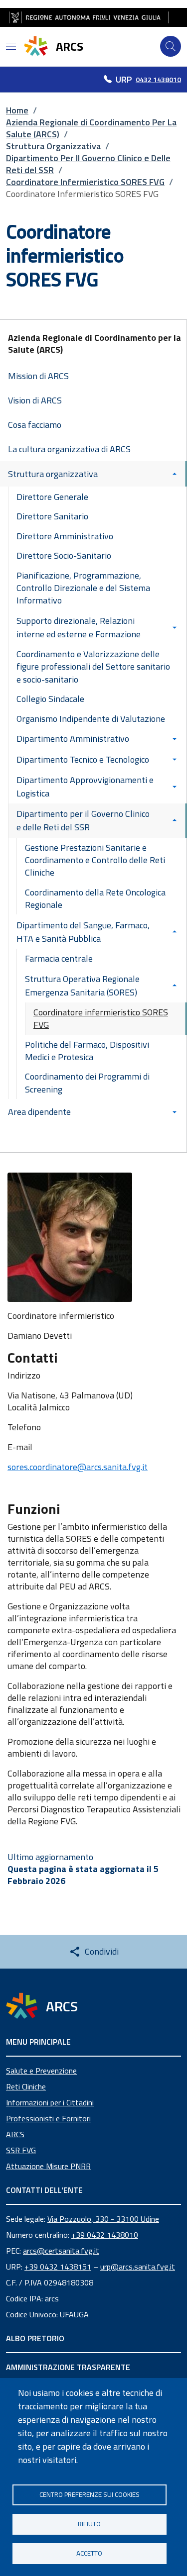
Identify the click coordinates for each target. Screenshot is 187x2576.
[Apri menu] (11, 46)
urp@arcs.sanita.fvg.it (138, 2267)
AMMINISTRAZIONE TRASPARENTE (68, 2367)
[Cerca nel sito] (171, 46)
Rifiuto (89, 2524)
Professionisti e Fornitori (48, 2118)
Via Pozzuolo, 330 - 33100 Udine (103, 2219)
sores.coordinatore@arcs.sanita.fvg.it (78, 1467)
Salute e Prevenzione (41, 2071)
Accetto (89, 2553)
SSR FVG (21, 2150)
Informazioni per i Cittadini (50, 2102)
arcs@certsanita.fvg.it (61, 2251)
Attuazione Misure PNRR (48, 2166)
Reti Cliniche (26, 2086)
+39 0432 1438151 (58, 2267)
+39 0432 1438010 (105, 2235)
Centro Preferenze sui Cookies (90, 2494)
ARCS (15, 2134)
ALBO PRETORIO (35, 2338)
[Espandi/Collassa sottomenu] (177, 474)
